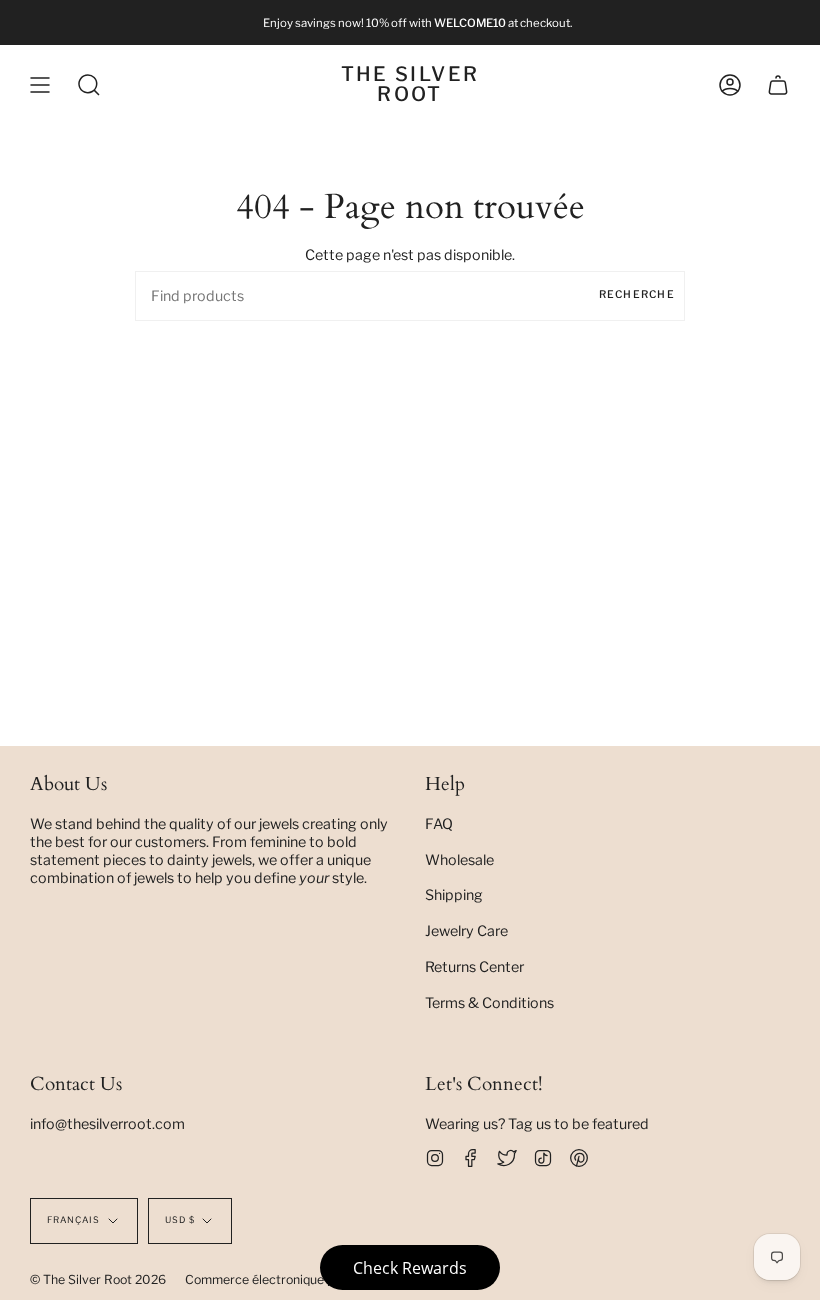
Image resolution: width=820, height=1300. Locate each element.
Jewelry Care (466, 931)
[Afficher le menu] (40, 85)
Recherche (637, 294)
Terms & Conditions (489, 1003)
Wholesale (459, 860)
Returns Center (474, 967)
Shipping (454, 895)
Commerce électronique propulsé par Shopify (315, 1279)
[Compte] (730, 85)
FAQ (439, 824)
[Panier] (778, 85)
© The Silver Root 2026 (98, 1279)
